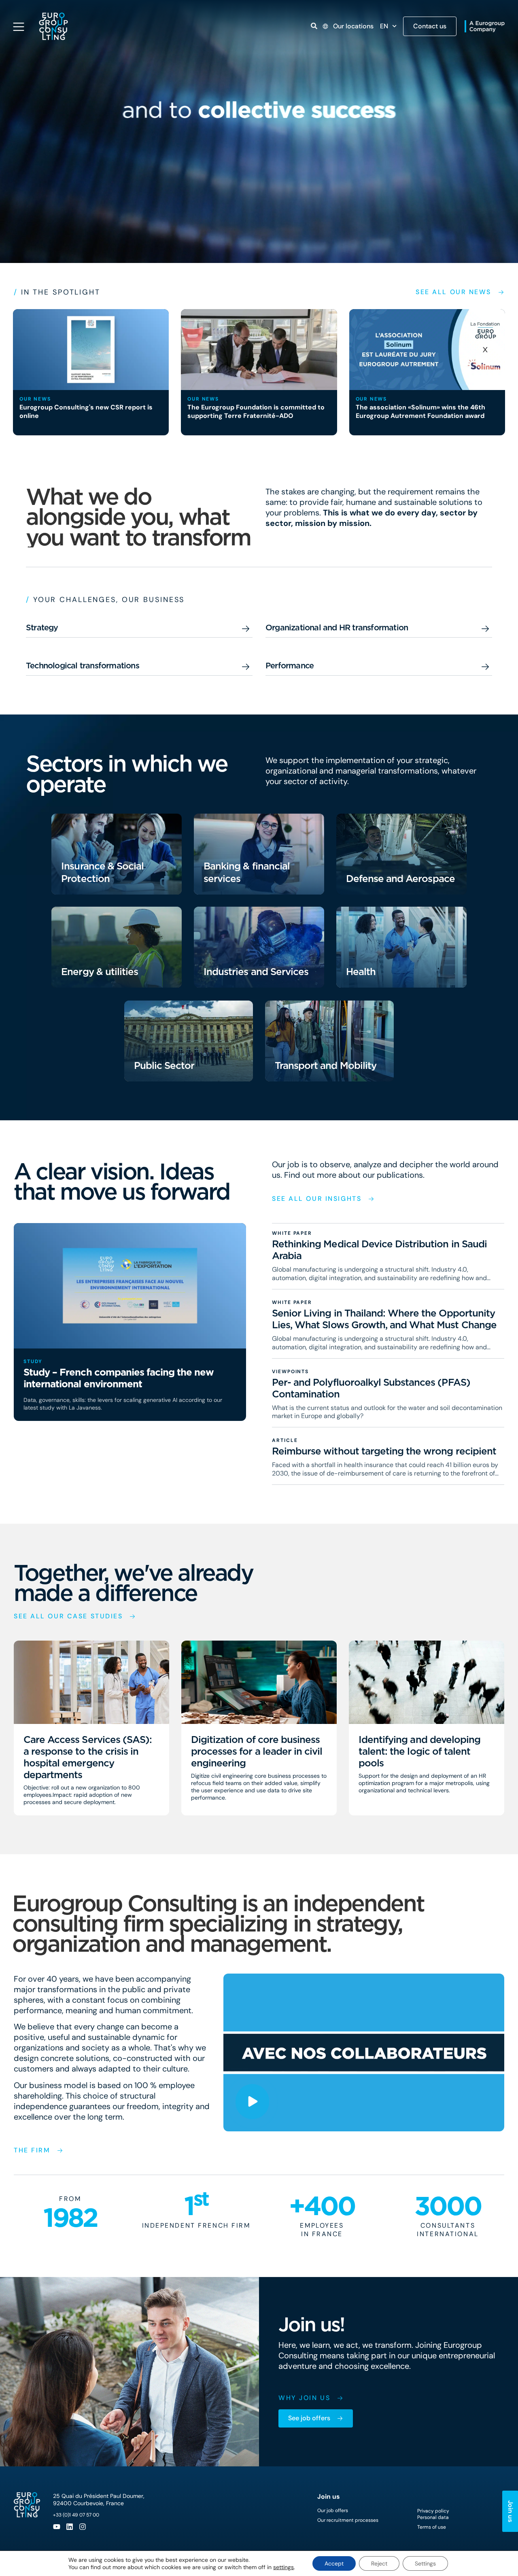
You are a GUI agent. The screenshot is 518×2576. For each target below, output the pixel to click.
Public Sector (164, 1065)
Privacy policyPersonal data (433, 2514)
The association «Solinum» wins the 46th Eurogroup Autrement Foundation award (420, 411)
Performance (290, 666)
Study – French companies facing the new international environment (119, 1378)
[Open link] (314, 26)
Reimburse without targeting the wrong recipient (384, 1451)
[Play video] (252, 2102)
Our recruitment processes (348, 2520)
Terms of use (432, 2527)
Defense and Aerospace (400, 879)
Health (361, 972)
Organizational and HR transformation (337, 628)
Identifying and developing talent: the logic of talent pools (419, 1751)
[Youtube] (57, 2527)
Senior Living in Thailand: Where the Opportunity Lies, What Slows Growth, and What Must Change (384, 1319)
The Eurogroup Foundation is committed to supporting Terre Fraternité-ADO (256, 411)
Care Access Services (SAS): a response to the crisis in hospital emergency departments (88, 1757)
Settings (425, 2563)
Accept (334, 2563)
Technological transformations (83, 666)
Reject (379, 2563)
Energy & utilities (100, 972)
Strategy (42, 628)
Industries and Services (256, 972)
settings (283, 2567)
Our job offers (333, 2510)
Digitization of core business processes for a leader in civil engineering (257, 1751)
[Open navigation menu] (19, 27)
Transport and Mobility (326, 1065)
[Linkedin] (70, 2527)
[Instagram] (83, 2527)
